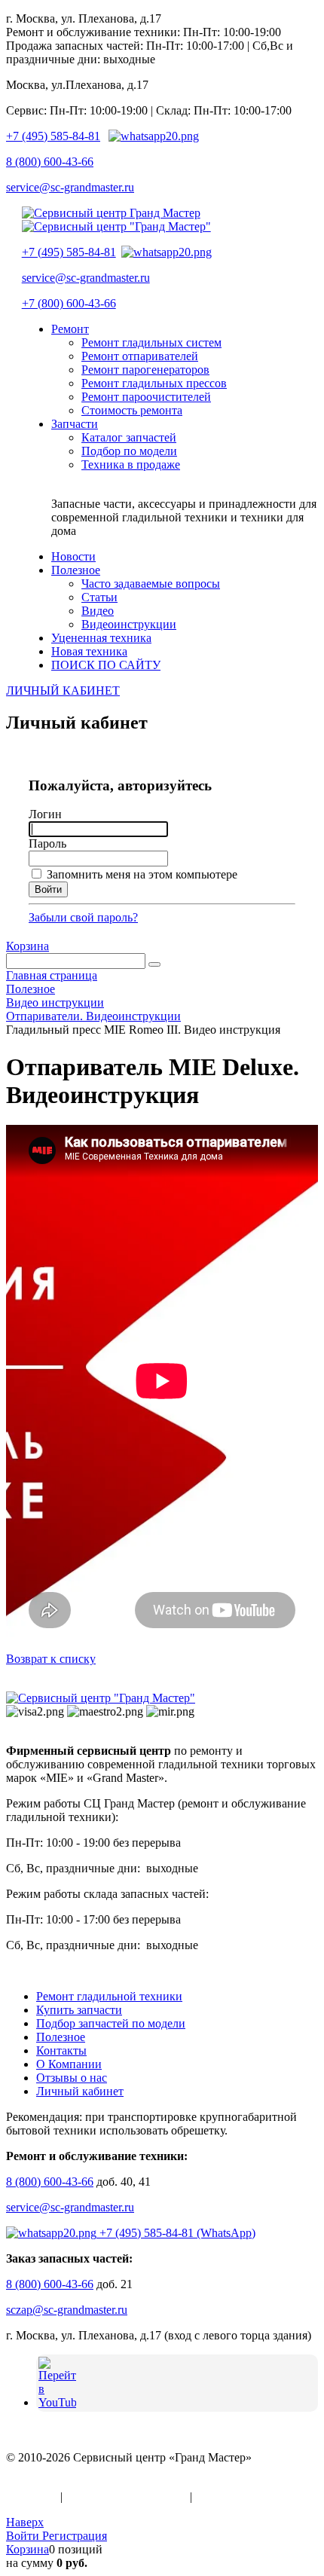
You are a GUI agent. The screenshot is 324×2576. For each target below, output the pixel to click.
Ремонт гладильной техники (109, 1996)
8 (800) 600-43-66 (50, 162)
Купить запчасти (79, 2010)
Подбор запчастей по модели (111, 2023)
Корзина (28, 946)
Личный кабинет (80, 2091)
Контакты (61, 2050)
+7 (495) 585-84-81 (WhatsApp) (176, 2233)
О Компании (69, 2064)
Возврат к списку (51, 1659)
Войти (24, 2536)
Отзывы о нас (72, 2078)
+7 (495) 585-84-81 (53, 136)
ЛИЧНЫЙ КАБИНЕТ (63, 691)
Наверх (25, 2522)
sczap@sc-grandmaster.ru (67, 2310)
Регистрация (75, 2536)
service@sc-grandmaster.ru (70, 187)
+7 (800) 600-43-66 (69, 303)
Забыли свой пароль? (83, 917)
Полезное (61, 2037)
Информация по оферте (126, 2497)
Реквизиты (223, 2497)
